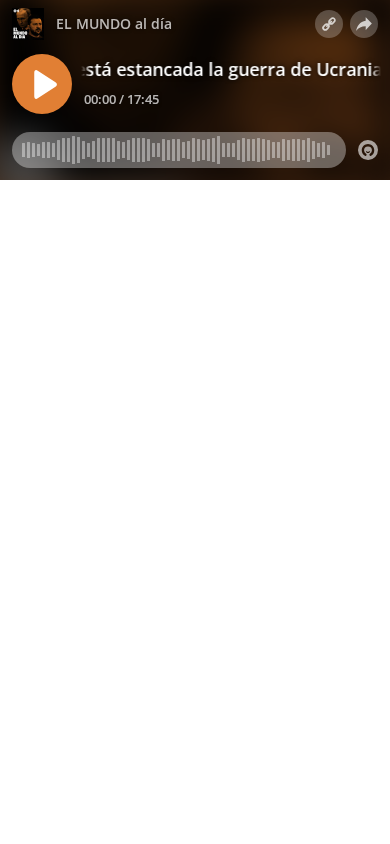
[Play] (42, 84)
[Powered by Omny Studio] (368, 150)
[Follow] (329, 24)
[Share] (364, 24)
